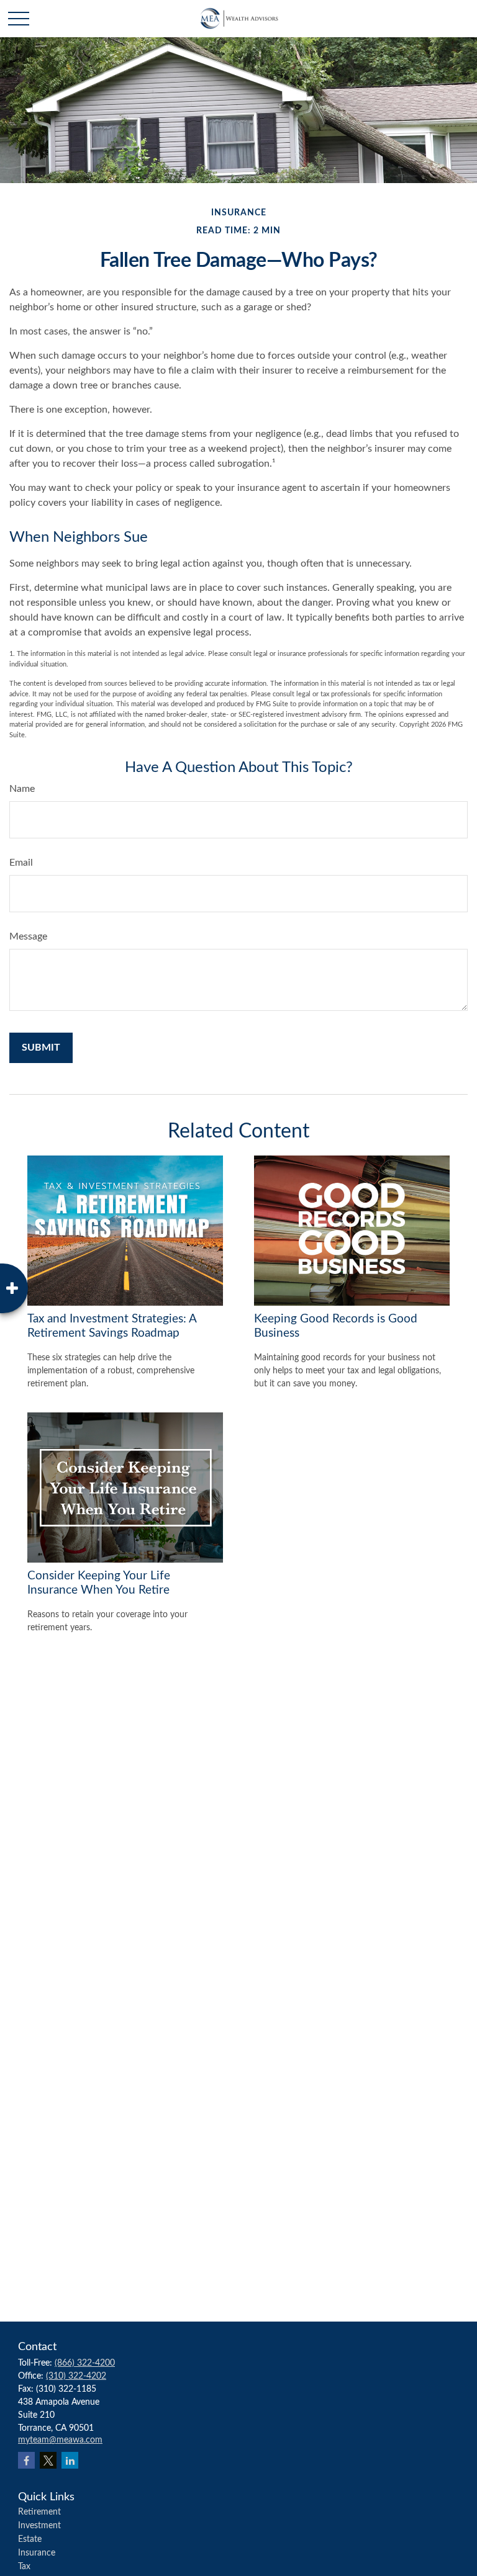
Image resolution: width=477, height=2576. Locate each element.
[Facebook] (26, 2460)
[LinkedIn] (70, 2460)
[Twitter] (48, 2460)
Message (28, 936)
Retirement (39, 2512)
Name (22, 789)
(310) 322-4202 (76, 2376)
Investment (39, 2526)
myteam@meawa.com (60, 2440)
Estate (30, 2539)
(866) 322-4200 (85, 2363)
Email (21, 863)
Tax (24, 2567)
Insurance (37, 2553)
